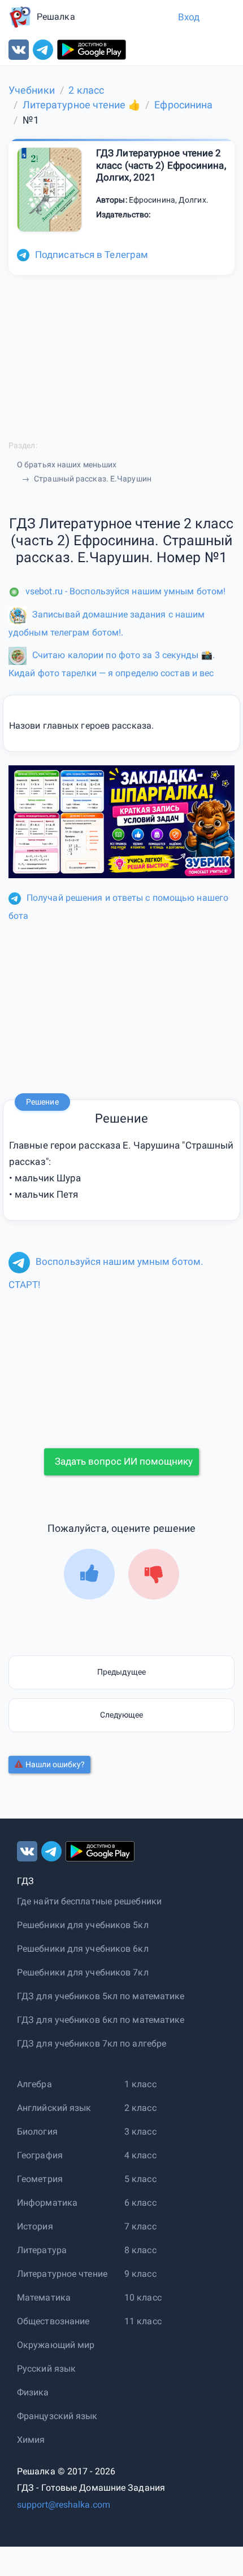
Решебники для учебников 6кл (83, 1949)
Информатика (47, 2203)
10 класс (143, 2297)
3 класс (140, 2132)
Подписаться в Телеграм (92, 255)
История (35, 2226)
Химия (31, 2440)
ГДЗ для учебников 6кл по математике (101, 2020)
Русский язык (46, 2369)
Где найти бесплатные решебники (89, 1901)
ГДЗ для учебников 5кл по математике (101, 1996)
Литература (42, 2250)
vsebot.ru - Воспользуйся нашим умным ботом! (125, 591)
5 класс (140, 2179)
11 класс (143, 2321)
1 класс (140, 2084)
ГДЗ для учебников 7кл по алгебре (92, 2043)
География (40, 2155)
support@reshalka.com (64, 2505)
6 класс (140, 2203)
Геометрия (40, 2179)
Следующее (122, 1715)
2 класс (140, 2108)
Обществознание (53, 2321)
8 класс (140, 2250)
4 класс (140, 2155)
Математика (44, 2297)
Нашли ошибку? (55, 1764)
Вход (189, 17)
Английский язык (54, 2108)
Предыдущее (121, 1672)
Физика (33, 2392)
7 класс (140, 2226)
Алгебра (34, 2084)
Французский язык (57, 2416)
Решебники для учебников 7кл (83, 1972)
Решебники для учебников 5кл (83, 1925)
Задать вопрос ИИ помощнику (124, 1461)
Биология (37, 2132)
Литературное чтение (62, 2274)
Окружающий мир (56, 2345)
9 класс (140, 2274)
